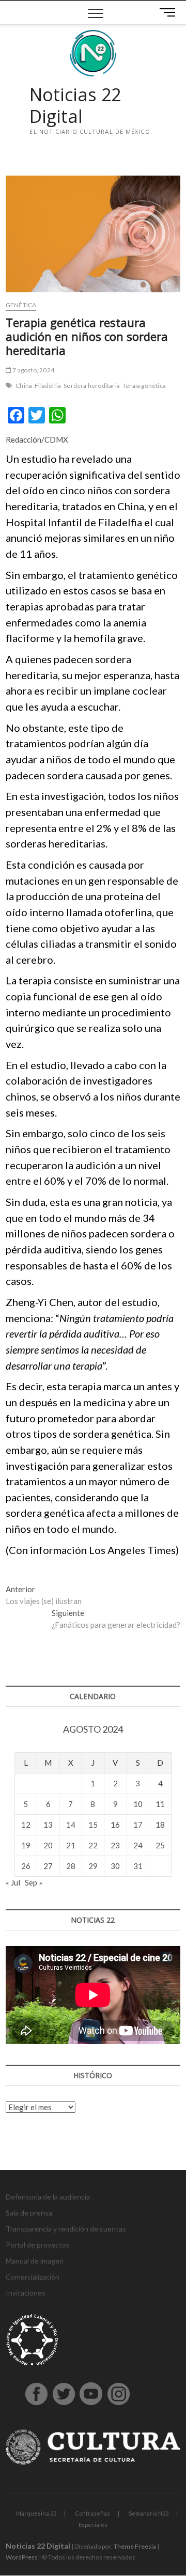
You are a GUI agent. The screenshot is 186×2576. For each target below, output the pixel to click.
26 (26, 1866)
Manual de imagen (35, 2261)
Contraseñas (92, 2513)
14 (71, 1825)
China (24, 386)
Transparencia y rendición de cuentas (66, 2229)
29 (93, 1866)
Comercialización (33, 2277)
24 (138, 1845)
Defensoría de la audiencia (48, 2197)
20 (48, 1845)
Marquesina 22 (36, 2513)
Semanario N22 (149, 2513)
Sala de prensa (29, 2213)
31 (138, 1866)
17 (138, 1825)
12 (26, 1825)
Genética (21, 305)
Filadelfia (48, 386)
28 (71, 1866)
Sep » (34, 1882)
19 (26, 1845)
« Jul (13, 1882)
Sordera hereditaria (92, 386)
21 (71, 1845)
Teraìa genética (144, 386)
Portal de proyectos (38, 2245)
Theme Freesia (135, 2546)
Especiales (93, 2525)
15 (93, 1825)
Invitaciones (26, 2293)
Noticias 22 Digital (75, 106)
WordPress (22, 2557)
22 (93, 1845)
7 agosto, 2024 (33, 370)
